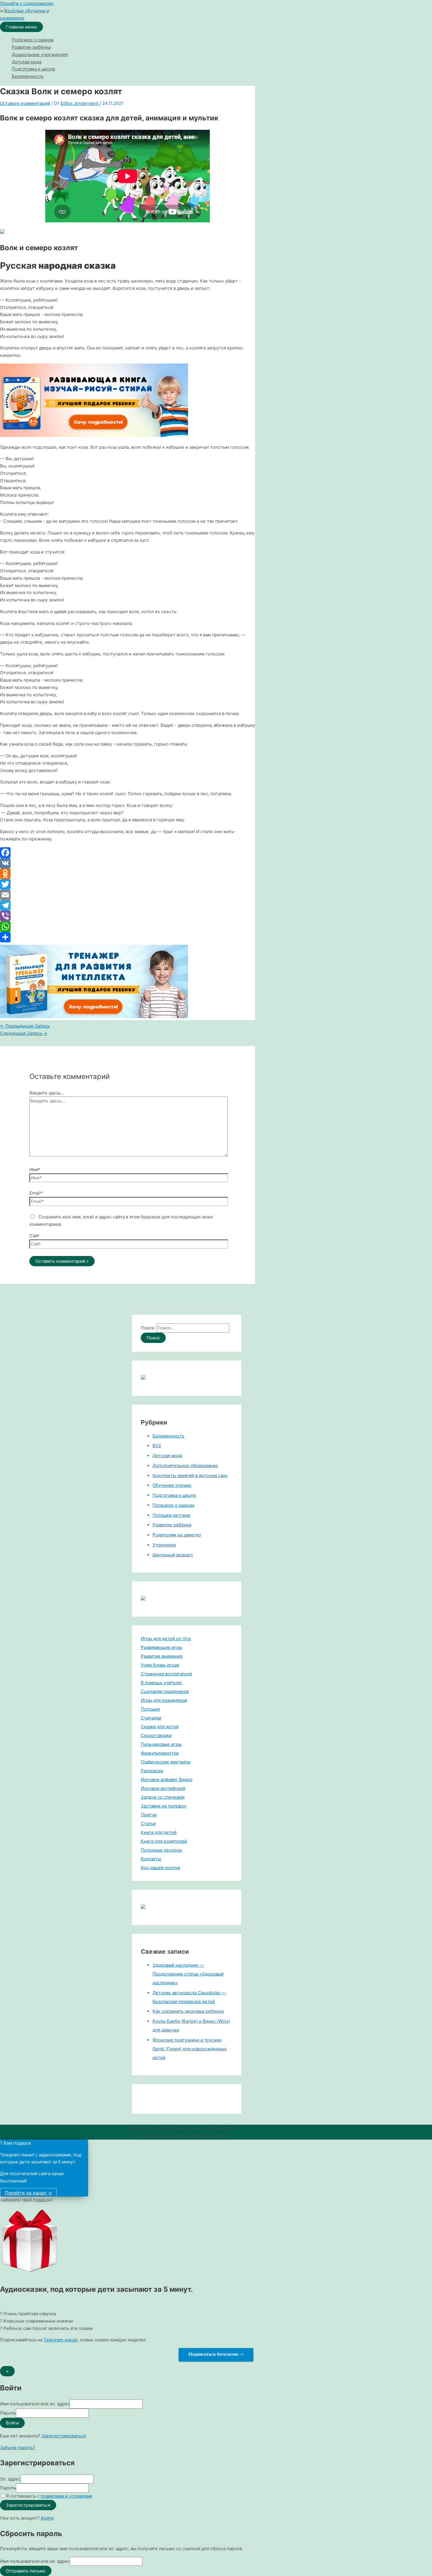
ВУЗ (157, 1446)
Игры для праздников (164, 1700)
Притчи (149, 1815)
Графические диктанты (166, 1762)
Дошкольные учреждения (40, 54)
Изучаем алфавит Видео (167, 1779)
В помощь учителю (161, 1683)
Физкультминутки (160, 1753)
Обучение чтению (172, 1485)
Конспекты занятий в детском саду (190, 1476)
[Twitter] (128, 884)
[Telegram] (128, 905)
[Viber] (128, 916)
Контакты (151, 1859)
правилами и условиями (66, 2496)
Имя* (35, 1170)
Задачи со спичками (163, 1797)
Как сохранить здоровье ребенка (188, 2011)
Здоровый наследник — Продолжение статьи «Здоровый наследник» (188, 1974)
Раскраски (152, 1771)
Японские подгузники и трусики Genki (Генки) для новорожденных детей (190, 2049)
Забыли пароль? (18, 2448)
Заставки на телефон (164, 1806)
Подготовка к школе (34, 69)
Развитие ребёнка (31, 47)
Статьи (148, 1823)
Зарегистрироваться (64, 2436)
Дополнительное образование (185, 1466)
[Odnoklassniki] (128, 874)
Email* (36, 1193)
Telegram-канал (61, 2340)
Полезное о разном (33, 40)
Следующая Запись (24, 1033)
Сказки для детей (160, 1727)
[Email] (128, 895)
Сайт (35, 1236)
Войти (47, 2518)
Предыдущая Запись (25, 1026)
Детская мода (27, 62)
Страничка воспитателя (166, 1674)
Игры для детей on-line (166, 1638)
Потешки (150, 1709)
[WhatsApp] (128, 927)
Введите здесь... (47, 1093)
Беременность (28, 76)
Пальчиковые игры (161, 1744)
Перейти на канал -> (28, 2193)
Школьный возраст (173, 1555)
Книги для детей (159, 1832)
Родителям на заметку (177, 1535)
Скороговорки (156, 1735)
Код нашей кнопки (160, 1868)
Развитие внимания (162, 1656)
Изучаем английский (163, 1788)
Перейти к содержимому (27, 3)
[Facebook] (128, 852)
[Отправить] (128, 937)
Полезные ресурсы (161, 1850)
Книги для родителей (164, 1841)
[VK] (128, 863)
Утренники (164, 1545)
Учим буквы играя (160, 1665)
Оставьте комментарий (25, 103)
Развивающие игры (161, 1647)
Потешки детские (171, 1515)
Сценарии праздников (165, 1691)
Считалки (151, 1718)
